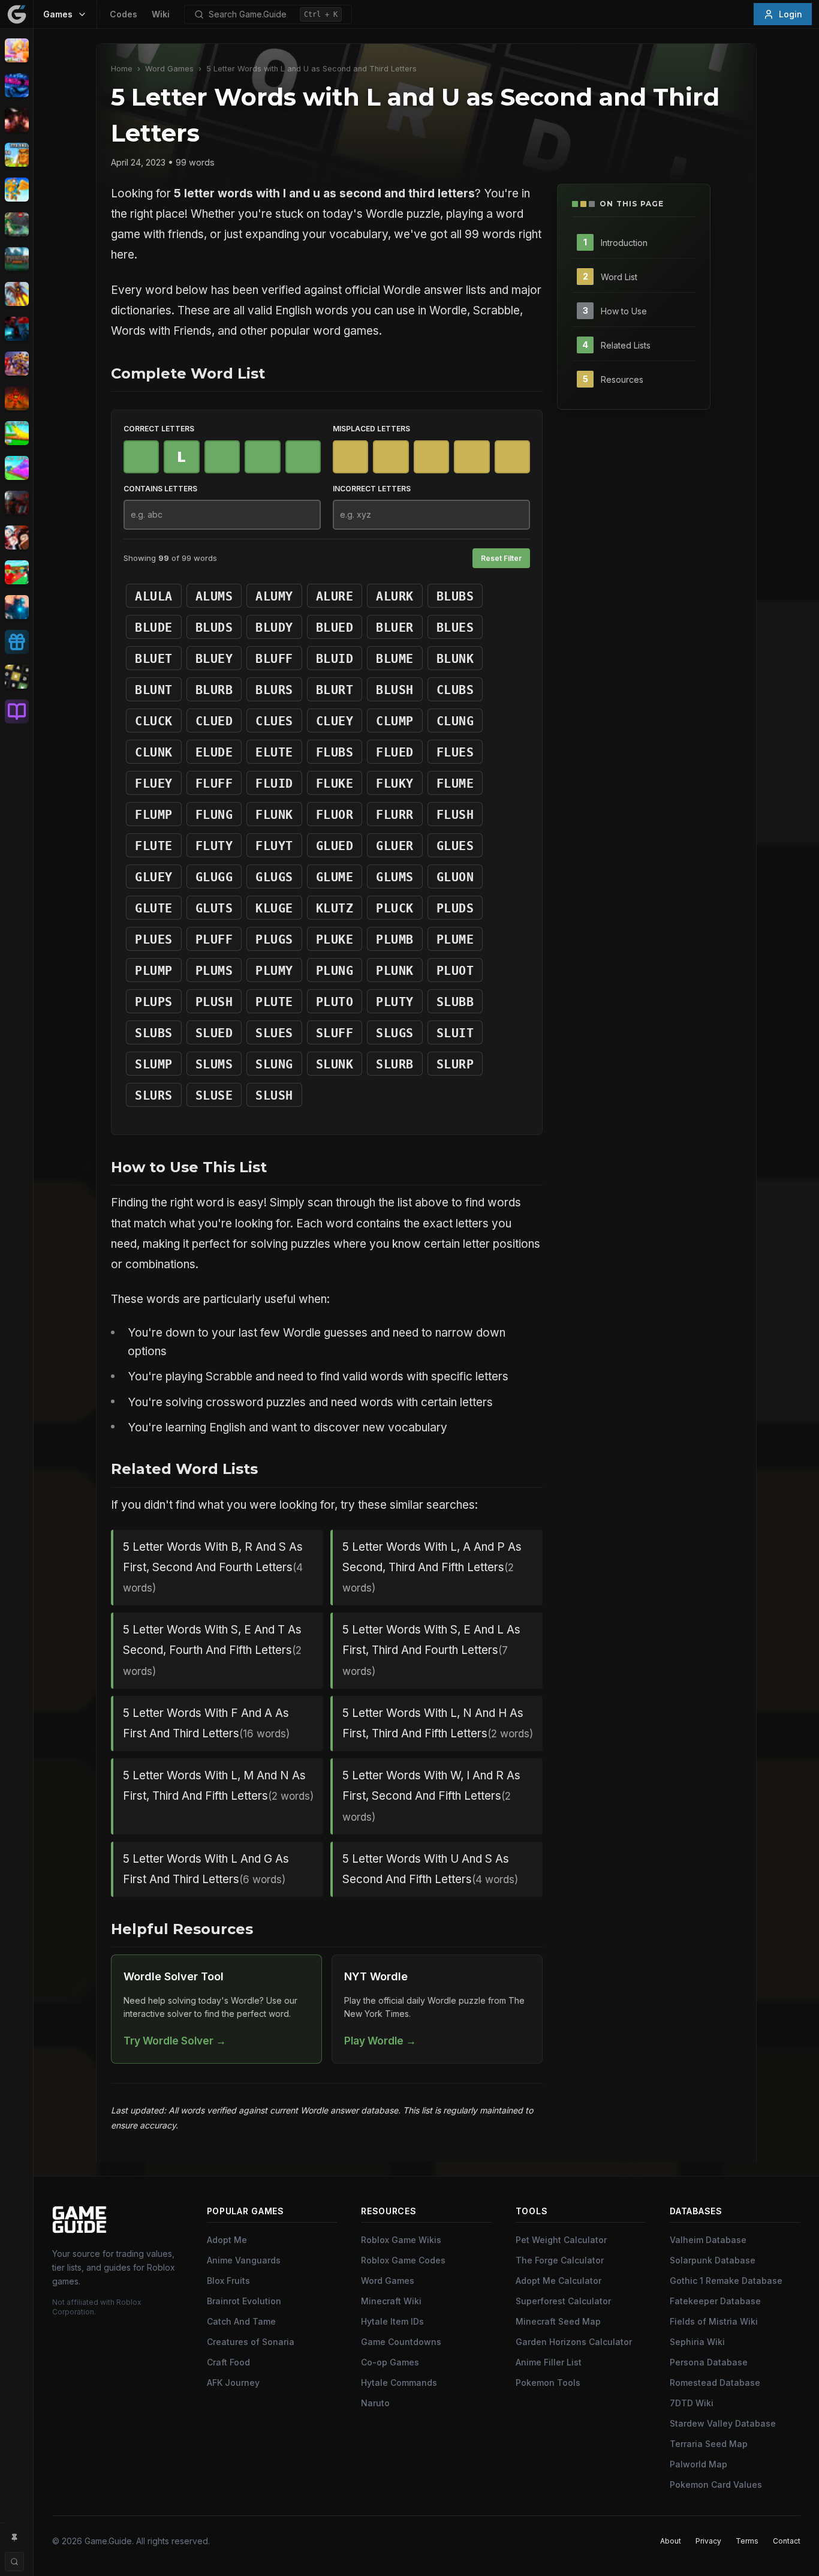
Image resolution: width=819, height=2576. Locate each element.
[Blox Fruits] (16, 120)
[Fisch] (16, 294)
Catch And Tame (241, 2321)
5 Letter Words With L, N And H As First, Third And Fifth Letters (438, 1723)
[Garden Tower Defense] (16, 398)
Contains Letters (160, 489)
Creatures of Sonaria (251, 2342)
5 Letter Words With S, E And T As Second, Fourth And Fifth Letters (212, 1650)
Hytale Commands (399, 2383)
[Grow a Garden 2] (16, 468)
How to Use (624, 310)
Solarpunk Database (713, 2260)
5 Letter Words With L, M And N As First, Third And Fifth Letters (218, 1786)
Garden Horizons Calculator (574, 2342)
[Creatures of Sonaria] (16, 224)
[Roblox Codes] (16, 642)
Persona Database (709, 2362)
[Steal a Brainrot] (16, 572)
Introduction (624, 242)
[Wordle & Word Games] (16, 677)
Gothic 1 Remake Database (726, 2281)
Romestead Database (715, 2383)
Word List (619, 276)
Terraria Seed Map (709, 2444)
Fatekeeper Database (715, 2301)
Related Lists (626, 345)
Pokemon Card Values (716, 2485)
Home (122, 69)
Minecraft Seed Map (558, 2321)
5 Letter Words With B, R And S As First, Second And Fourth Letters (213, 1567)
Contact (787, 2541)
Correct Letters (159, 429)
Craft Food (228, 2362)
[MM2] (16, 503)
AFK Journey (233, 2383)
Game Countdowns (401, 2342)
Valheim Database (708, 2240)
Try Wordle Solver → (175, 2041)
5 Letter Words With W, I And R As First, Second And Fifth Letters (431, 1796)
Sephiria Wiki (697, 2342)
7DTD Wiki (692, 2403)
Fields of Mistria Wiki (714, 2321)
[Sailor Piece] (16, 538)
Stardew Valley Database (723, 2423)
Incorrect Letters (372, 489)
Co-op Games (390, 2362)
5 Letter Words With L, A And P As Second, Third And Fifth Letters (432, 1567)
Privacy (708, 2541)
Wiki (161, 14)
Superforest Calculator (563, 2301)
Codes (124, 14)
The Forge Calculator (560, 2260)
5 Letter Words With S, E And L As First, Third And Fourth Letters (431, 1650)
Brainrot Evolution (244, 2301)
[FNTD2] (16, 364)
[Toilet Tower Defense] (16, 607)
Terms (747, 2541)
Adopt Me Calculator (558, 2281)
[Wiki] (16, 711)
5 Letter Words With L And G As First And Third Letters (206, 1869)
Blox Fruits (228, 2281)
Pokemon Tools (548, 2383)
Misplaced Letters (371, 429)
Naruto (375, 2403)
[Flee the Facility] (16, 329)
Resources (622, 379)
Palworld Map (698, 2464)
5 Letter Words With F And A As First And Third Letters (206, 1723)
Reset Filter (501, 558)
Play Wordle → (380, 2041)
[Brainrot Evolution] (16, 155)
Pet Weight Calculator (561, 2240)
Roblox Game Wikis (401, 2240)
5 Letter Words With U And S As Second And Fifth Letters (430, 1869)
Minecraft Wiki (391, 2301)
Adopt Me (227, 2240)
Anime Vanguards (244, 2260)
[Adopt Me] (16, 50)
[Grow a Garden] (16, 433)
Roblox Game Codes (403, 2260)
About (671, 2541)
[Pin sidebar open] (14, 2538)
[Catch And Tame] (16, 190)
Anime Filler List (549, 2362)
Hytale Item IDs (392, 2321)
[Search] (14, 2562)
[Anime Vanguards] (16, 85)
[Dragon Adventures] (16, 259)
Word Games (169, 69)
